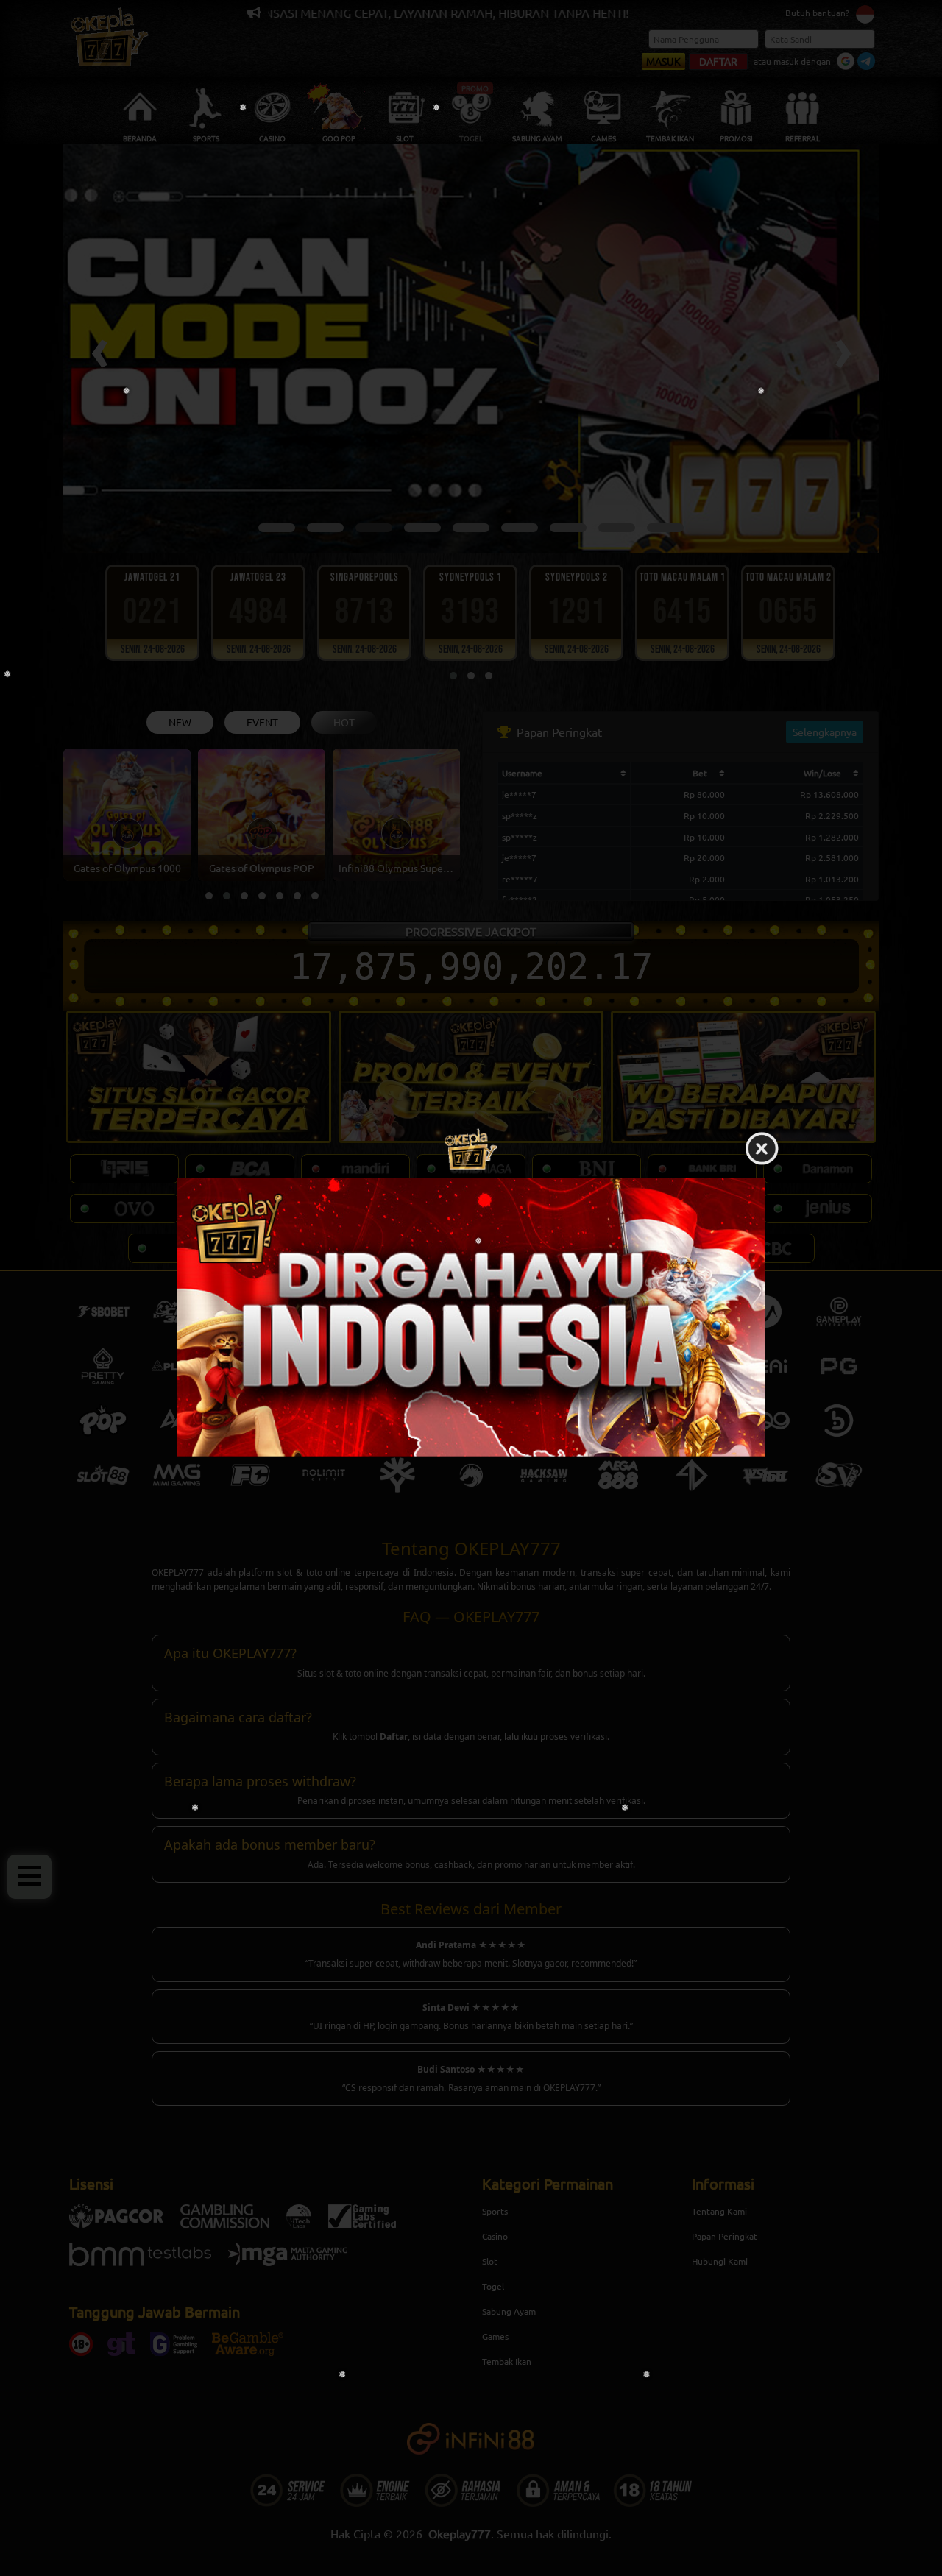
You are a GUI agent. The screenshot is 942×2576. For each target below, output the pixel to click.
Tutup (762, 1150)
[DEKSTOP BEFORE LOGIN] (471, 1317)
